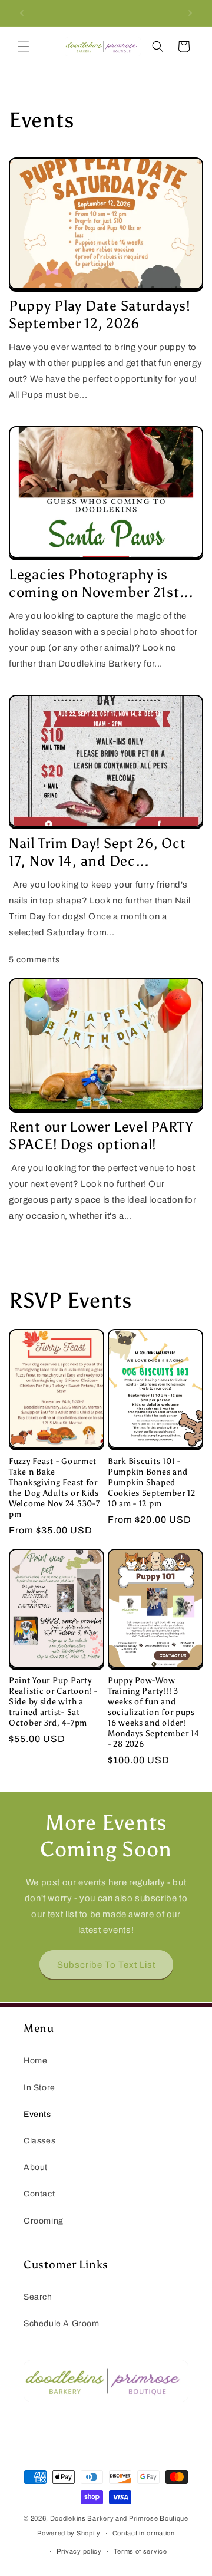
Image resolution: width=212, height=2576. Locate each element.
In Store (39, 2088)
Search (38, 2297)
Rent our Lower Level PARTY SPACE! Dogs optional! (101, 1135)
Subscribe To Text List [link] (106, 1965)
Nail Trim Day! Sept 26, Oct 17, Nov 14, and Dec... (97, 852)
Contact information (144, 2533)
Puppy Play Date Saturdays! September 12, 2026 (100, 314)
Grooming (44, 2221)
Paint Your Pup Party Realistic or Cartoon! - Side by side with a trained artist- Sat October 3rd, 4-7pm (53, 1701)
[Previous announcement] (22, 13)
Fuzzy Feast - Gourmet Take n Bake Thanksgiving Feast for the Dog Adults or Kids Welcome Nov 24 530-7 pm (54, 1487)
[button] (24, 47)
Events (37, 2114)
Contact (39, 2194)
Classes (39, 2141)
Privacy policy (79, 2551)
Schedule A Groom (62, 2323)
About (36, 2167)
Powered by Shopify (69, 2533)
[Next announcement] (190, 13)
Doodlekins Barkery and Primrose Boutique (119, 2518)
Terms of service (140, 2551)
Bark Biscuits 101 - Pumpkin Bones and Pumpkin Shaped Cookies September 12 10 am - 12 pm (151, 1482)
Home (35, 2061)
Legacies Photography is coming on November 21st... (101, 583)
